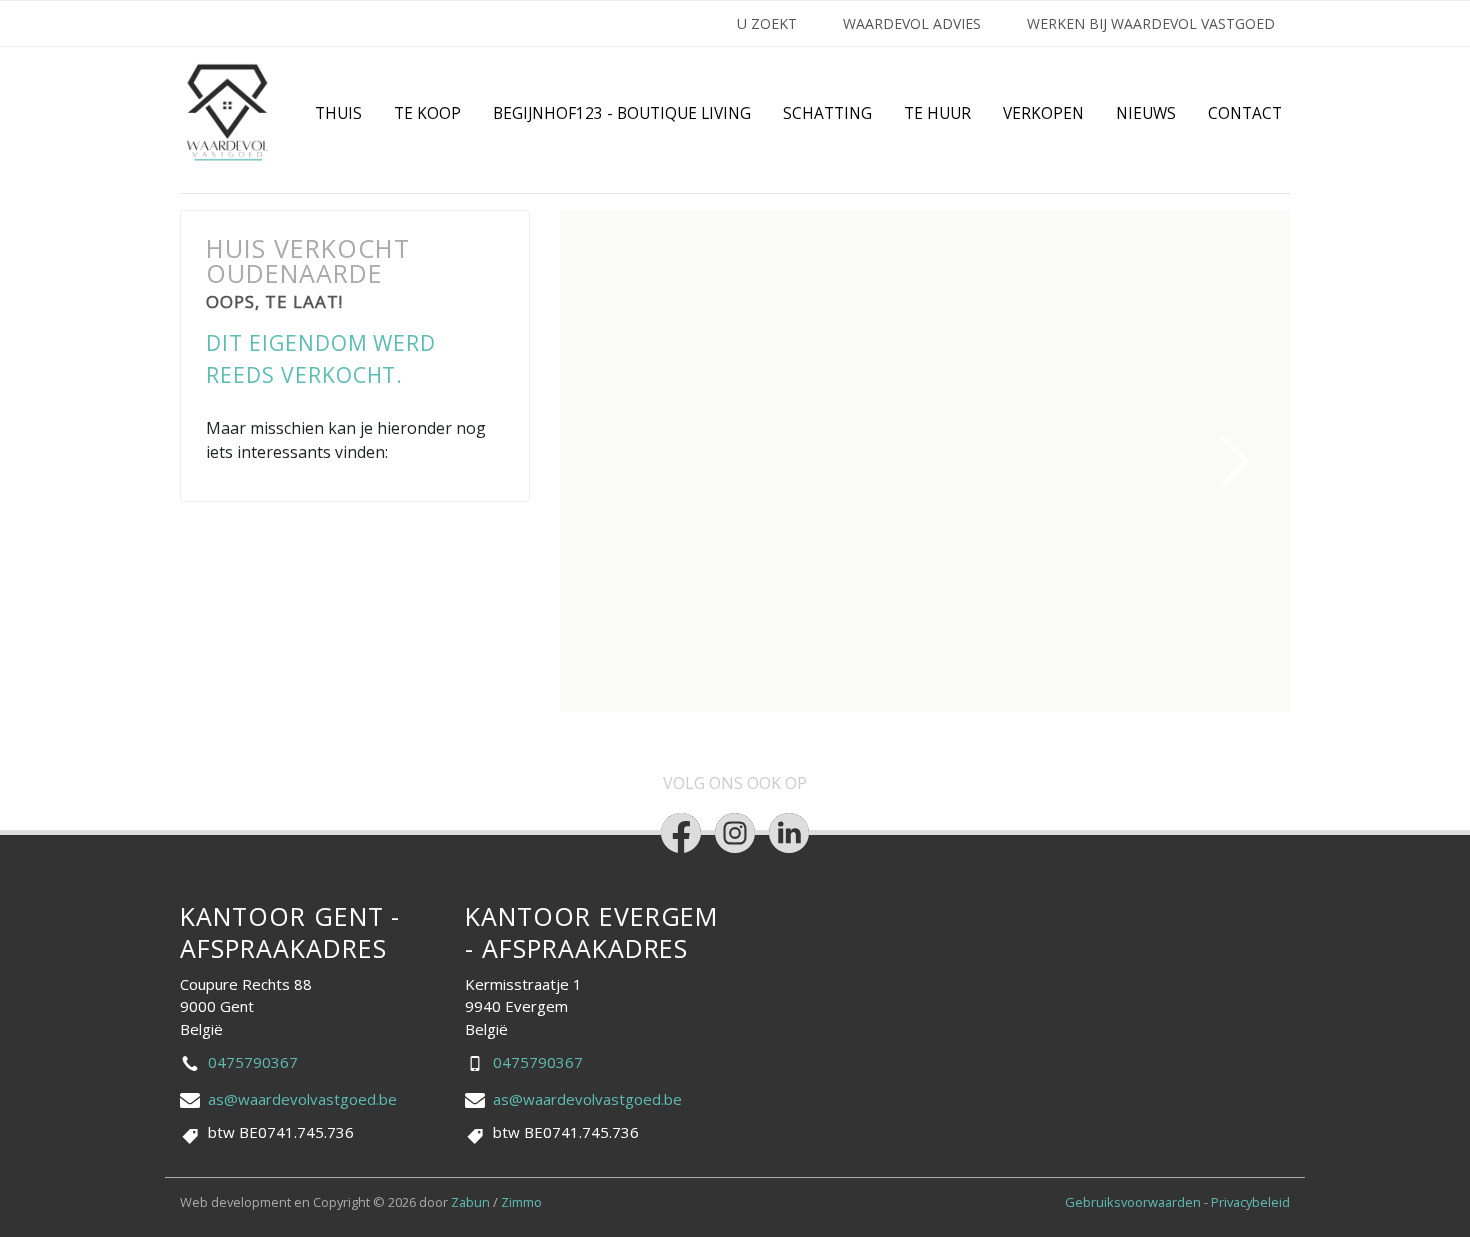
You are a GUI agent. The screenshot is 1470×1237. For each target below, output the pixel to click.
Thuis (338, 113)
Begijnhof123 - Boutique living (622, 113)
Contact (1245, 113)
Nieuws (1146, 113)
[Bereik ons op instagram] (735, 833)
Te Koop (427, 113)
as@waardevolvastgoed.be (302, 1099)
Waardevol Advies (912, 23)
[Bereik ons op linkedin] (789, 833)
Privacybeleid (1250, 1202)
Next (1236, 461)
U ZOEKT (767, 23)
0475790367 (253, 1062)
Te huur (937, 113)
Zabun (470, 1202)
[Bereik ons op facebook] (681, 833)
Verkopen (1043, 113)
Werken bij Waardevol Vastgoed (1151, 23)
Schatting (827, 113)
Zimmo (521, 1202)
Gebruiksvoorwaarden (1134, 1202)
